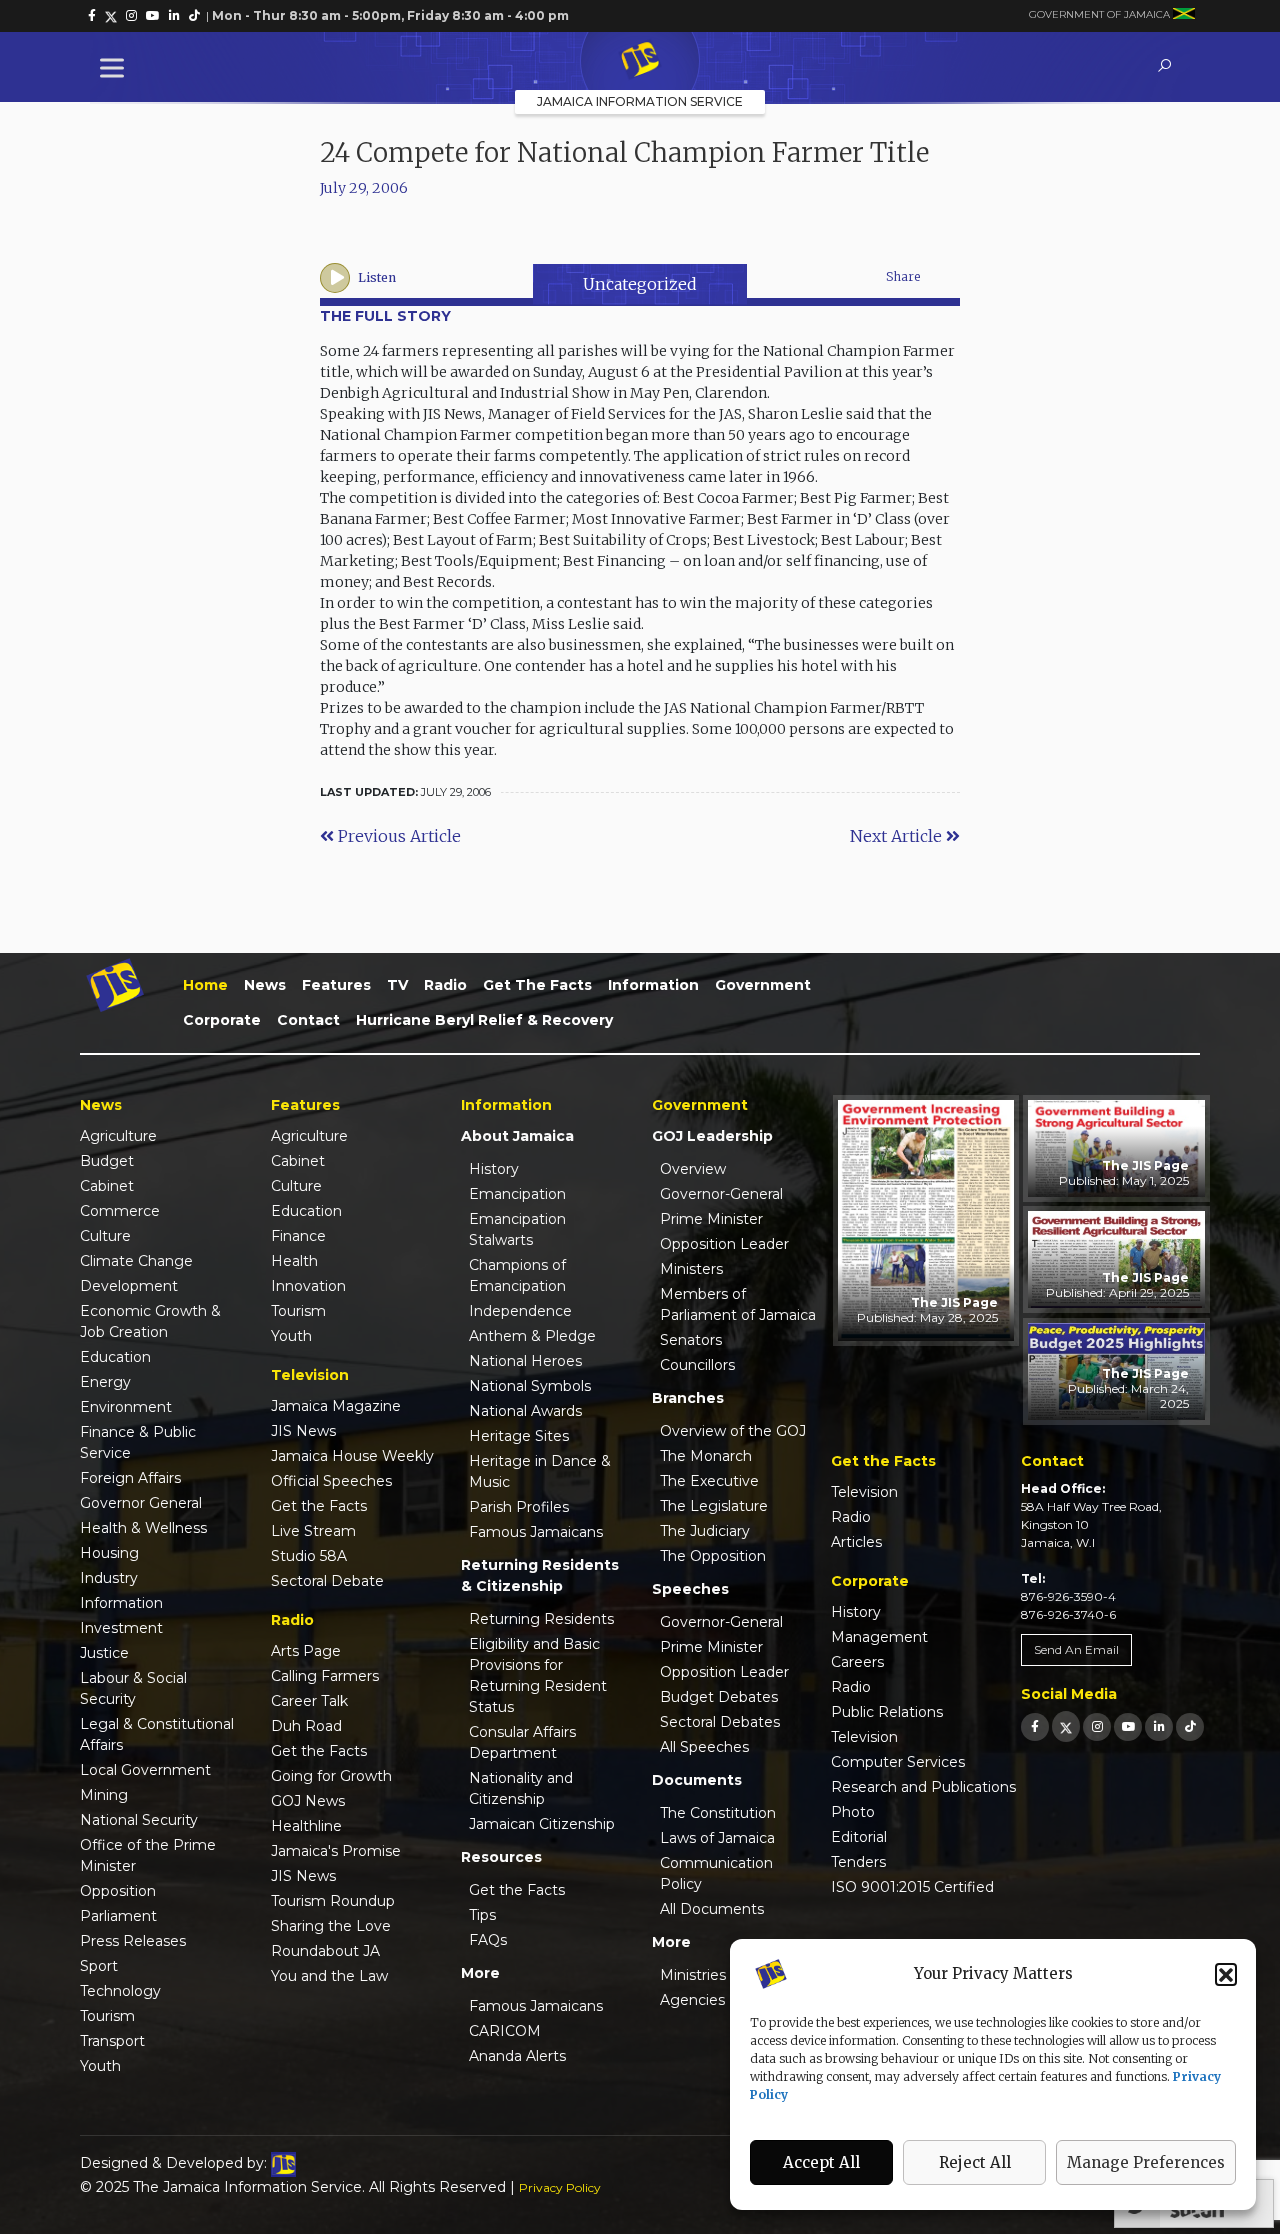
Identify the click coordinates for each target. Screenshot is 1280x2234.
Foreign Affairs (130, 1478)
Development (129, 1286)
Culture (105, 1236)
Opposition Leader (724, 1244)
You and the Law (329, 1976)
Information (653, 985)
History (494, 1169)
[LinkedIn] (1159, 1726)
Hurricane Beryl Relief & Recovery (484, 1020)
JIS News (303, 1431)
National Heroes (525, 1361)
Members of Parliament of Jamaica (738, 1304)
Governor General (141, 1503)
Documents (697, 1780)
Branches (688, 1398)
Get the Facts (537, 985)
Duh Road (306, 1726)
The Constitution (718, 1813)
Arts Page (306, 1651)
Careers (857, 1662)
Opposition (118, 1891)
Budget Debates (719, 1697)
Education (115, 1357)
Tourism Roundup (333, 1901)
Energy (105, 1382)
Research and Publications (923, 1787)
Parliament (118, 1916)
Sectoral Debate (327, 1581)
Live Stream (313, 1531)
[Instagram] (1097, 1726)
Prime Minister (711, 1219)
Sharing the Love (331, 1926)
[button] (1226, 1974)
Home (205, 985)
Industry (109, 1578)
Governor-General (721, 1194)
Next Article (898, 836)
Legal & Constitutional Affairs (157, 1734)
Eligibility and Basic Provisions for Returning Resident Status (538, 1675)
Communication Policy (716, 1873)
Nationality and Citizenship (521, 1788)
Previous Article (397, 836)
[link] (92, 16)
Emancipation (517, 1194)
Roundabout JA (325, 1951)
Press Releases (133, 1941)
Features (336, 985)
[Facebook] (1035, 1726)
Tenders (858, 1862)
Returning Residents (541, 1619)
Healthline (306, 1826)
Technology (120, 1991)
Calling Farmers (325, 1676)
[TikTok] (1190, 1726)
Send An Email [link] (1076, 1649)
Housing (109, 1553)
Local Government (145, 1770)
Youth (100, 2066)
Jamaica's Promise (336, 1851)
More (480, 1973)
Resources (501, 1857)
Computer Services (898, 1762)
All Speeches (704, 1747)
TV (397, 985)
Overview (693, 1169)
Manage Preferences (1146, 2162)
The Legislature (714, 1506)
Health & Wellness (143, 1528)
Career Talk (309, 1701)
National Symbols (530, 1386)
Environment (126, 1407)
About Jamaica (517, 1136)
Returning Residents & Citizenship (540, 1575)
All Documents (712, 1909)
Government (763, 985)
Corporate (222, 1020)
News (265, 985)
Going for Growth (331, 1776)
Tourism (107, 2016)
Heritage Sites (519, 1436)
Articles (856, 1542)
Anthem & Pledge (532, 1336)
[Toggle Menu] (116, 67)
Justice (104, 1653)
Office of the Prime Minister (148, 1855)
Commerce (120, 1211)
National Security (139, 1820)
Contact (308, 1020)
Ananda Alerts (517, 2056)
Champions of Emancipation (517, 1275)
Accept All (821, 2162)
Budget (107, 1161)
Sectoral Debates (720, 1722)
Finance (298, 1236)
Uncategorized (640, 284)
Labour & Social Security (133, 1688)
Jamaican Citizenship (542, 1824)
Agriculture (118, 1136)
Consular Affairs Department (522, 1742)
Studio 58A (309, 1556)
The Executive (709, 1481)
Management (879, 1637)
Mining (104, 1795)
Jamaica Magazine (336, 1406)
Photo (853, 1812)
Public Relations (887, 1712)
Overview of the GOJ (733, 1431)
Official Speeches (331, 1481)
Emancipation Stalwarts (517, 1229)
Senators (691, 1340)
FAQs (488, 1940)
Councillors (697, 1365)
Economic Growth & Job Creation (150, 1321)
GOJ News (308, 1801)
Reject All (975, 2162)
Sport (99, 1966)
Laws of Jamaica (717, 1838)
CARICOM (505, 2031)
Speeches (690, 1589)
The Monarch (706, 1456)
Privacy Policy (560, 2187)
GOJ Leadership (712, 1136)
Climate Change (136, 1261)
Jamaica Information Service (640, 101)
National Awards (525, 1411)
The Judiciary (705, 1531)
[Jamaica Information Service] (640, 61)
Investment (121, 1628)
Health (294, 1261)
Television (864, 1492)
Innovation (308, 1286)
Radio (445, 985)
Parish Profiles (519, 1507)
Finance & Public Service (138, 1442)
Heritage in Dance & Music (540, 1471)
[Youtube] (1128, 1726)
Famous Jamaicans (536, 1532)
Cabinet (107, 1186)
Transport (112, 2041)
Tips (482, 1915)
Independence (520, 1311)
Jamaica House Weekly (352, 1456)
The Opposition (713, 1556)
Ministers (691, 1269)
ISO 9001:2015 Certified (912, 1887)
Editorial (859, 1837)
